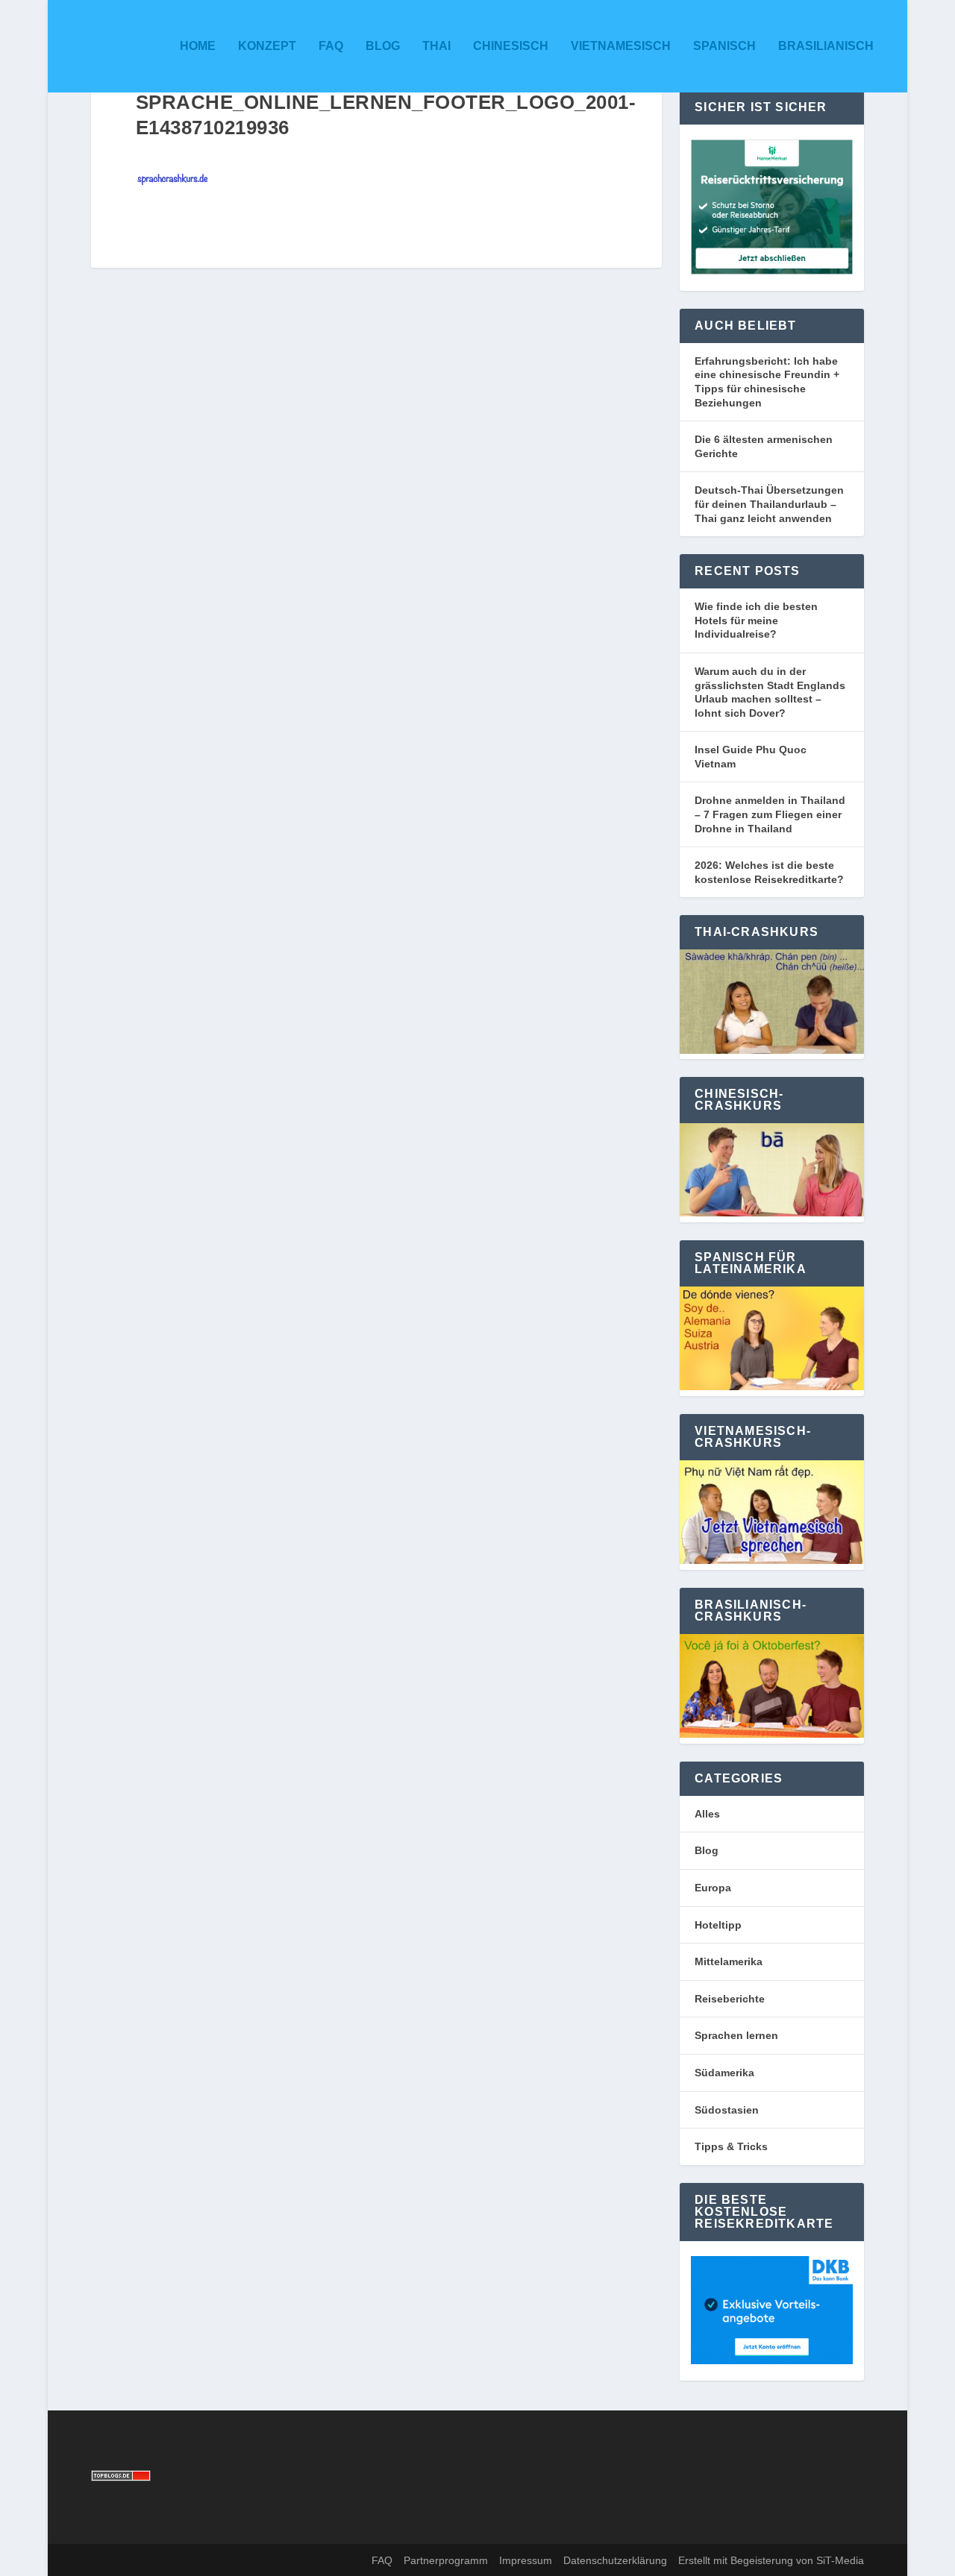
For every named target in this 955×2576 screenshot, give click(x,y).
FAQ (331, 46)
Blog (383, 46)
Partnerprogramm (446, 2560)
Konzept (267, 46)
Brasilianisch (826, 46)
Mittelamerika (729, 1961)
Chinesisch (511, 46)
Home (198, 46)
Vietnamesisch (621, 46)
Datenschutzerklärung (615, 2560)
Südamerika (724, 2073)
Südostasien (727, 2110)
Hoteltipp (718, 1925)
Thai (436, 46)
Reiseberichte (730, 1999)
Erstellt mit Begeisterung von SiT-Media (771, 2560)
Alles (707, 1814)
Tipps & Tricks (731, 2146)
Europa (713, 1888)
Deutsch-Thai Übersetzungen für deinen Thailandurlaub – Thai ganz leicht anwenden (769, 504)
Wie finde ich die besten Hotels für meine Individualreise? (756, 620)
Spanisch (724, 46)
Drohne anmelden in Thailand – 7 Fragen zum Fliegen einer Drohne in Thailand (770, 814)
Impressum (526, 2560)
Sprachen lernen (736, 2035)
